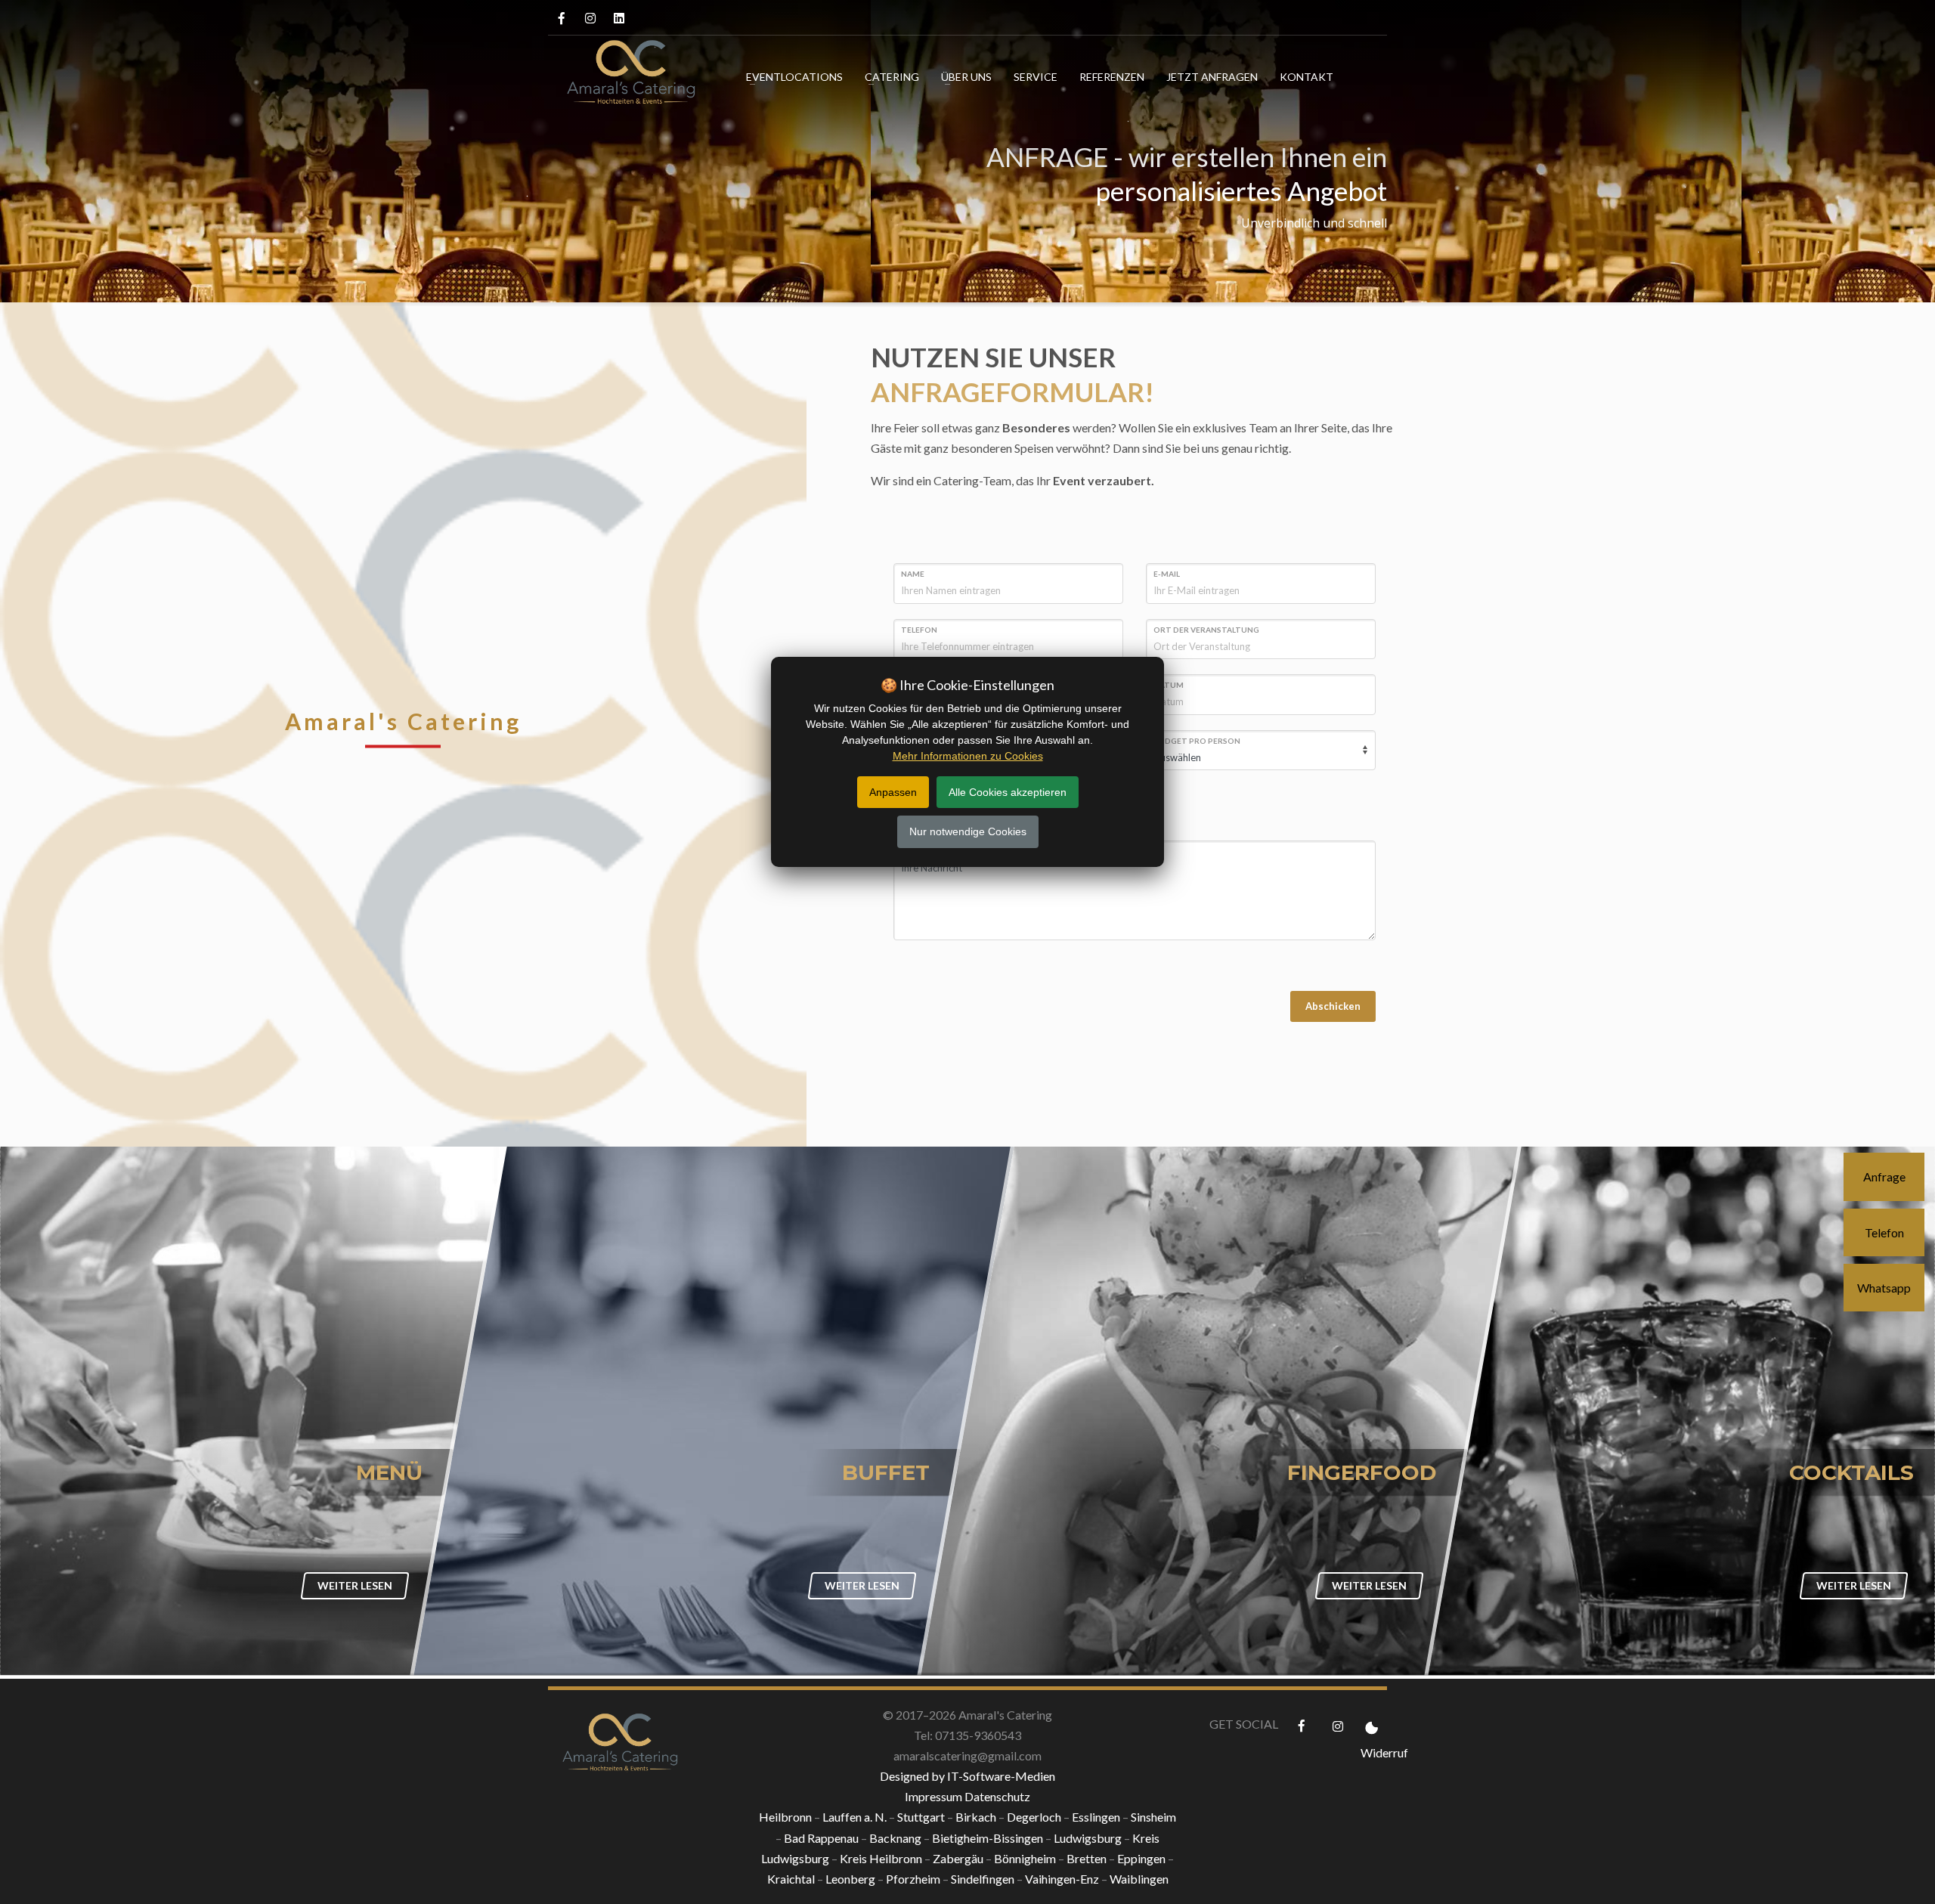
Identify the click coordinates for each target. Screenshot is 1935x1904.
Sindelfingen (983, 1879)
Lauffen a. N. (854, 1817)
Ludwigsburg (1088, 1838)
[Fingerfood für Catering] (1221, 1411)
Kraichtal (791, 1879)
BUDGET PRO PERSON (1197, 741)
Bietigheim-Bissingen (988, 1838)
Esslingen (1096, 1817)
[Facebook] (561, 18)
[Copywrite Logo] (618, 1731)
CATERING (892, 77)
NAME (913, 574)
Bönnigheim (1025, 1858)
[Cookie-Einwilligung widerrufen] (1374, 1726)
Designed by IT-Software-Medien (967, 1776)
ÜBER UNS (966, 77)
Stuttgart (921, 1817)
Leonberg (850, 1879)
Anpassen (893, 792)
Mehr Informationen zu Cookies (968, 756)
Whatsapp (1884, 1288)
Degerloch (1034, 1817)
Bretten (1087, 1858)
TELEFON (919, 630)
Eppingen (1141, 1858)
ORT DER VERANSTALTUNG (1206, 630)
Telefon (1884, 1232)
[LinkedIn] (619, 18)
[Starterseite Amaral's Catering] (624, 75)
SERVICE (1036, 77)
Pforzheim (913, 1879)
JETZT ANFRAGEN (1212, 77)
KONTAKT (1307, 77)
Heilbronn (785, 1817)
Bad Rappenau (821, 1838)
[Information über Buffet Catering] (714, 1411)
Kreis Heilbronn (881, 1858)
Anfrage (1884, 1176)
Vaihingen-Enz (1062, 1879)
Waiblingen (1139, 1879)
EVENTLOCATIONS (794, 77)
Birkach (976, 1817)
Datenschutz (997, 1796)
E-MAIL (1167, 574)
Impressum (933, 1796)
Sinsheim (1153, 1817)
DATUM (1169, 685)
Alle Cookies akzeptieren (1008, 792)
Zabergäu (958, 1858)
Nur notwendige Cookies (968, 831)
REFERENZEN (1112, 77)
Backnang (895, 1838)
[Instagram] (590, 18)
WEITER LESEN (355, 1585)
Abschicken (1333, 1006)
